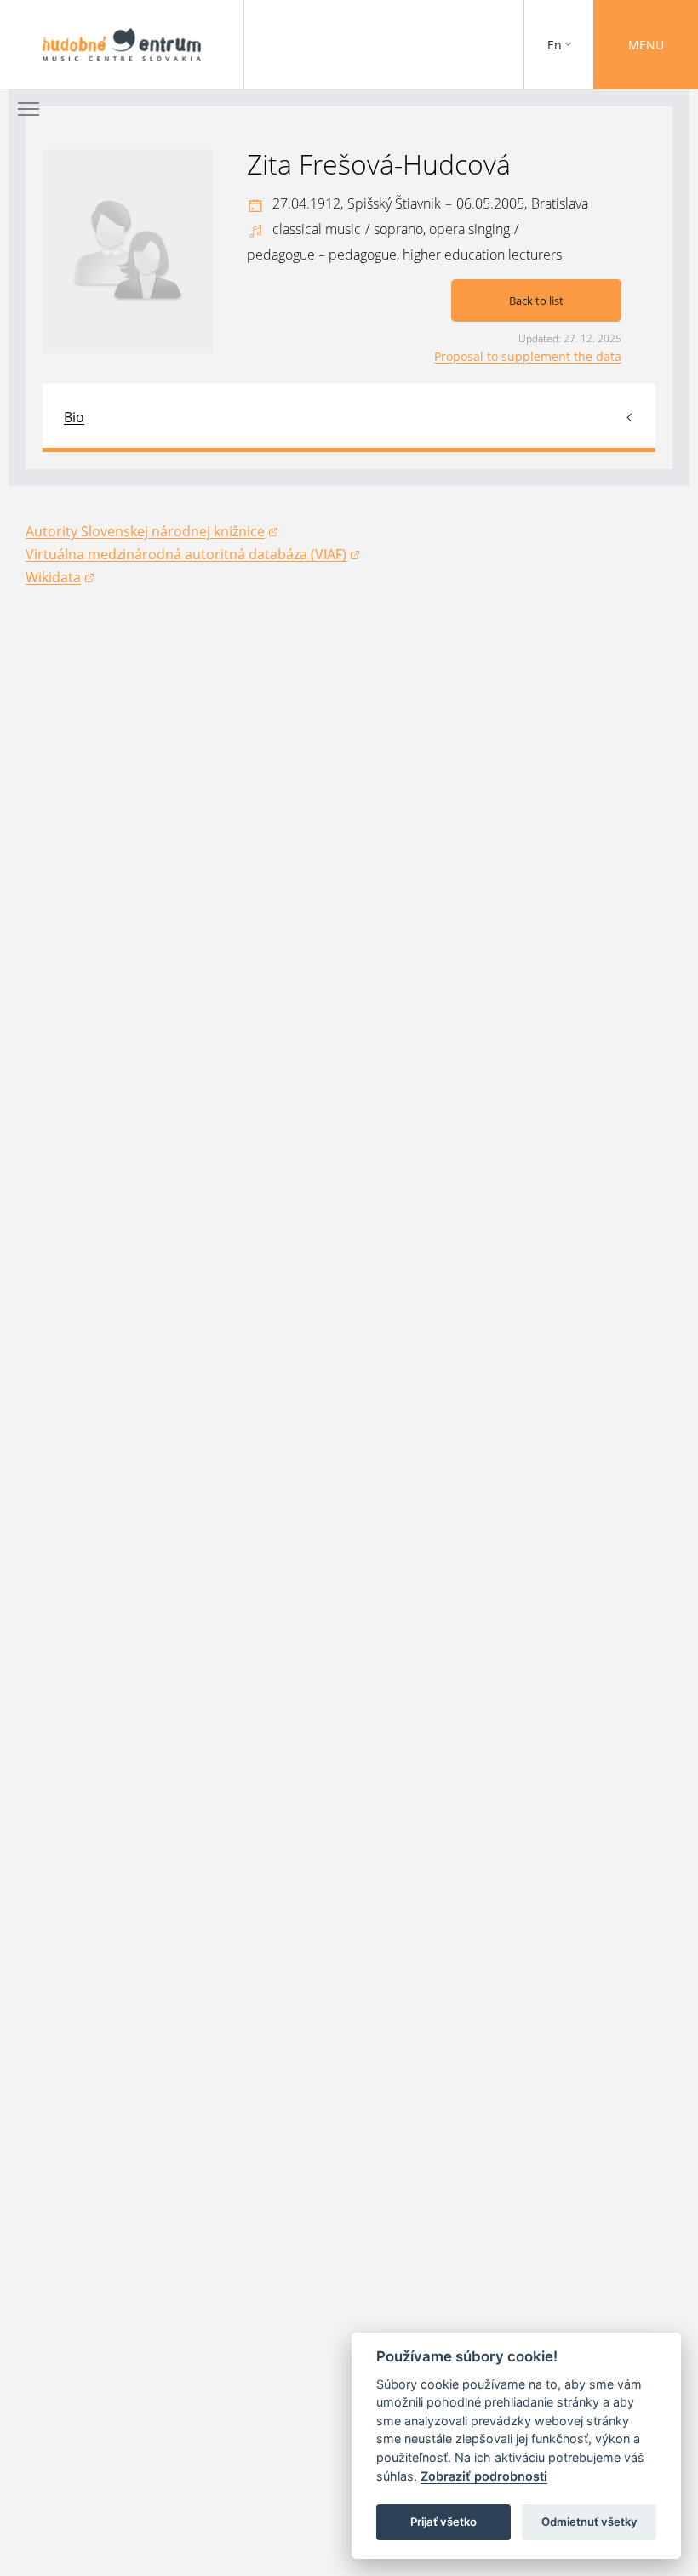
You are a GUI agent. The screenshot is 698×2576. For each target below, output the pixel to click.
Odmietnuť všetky (589, 2522)
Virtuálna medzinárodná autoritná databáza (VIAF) (186, 555)
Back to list (536, 301)
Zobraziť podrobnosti (484, 2476)
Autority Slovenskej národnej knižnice (145, 532)
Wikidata (60, 578)
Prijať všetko (443, 2522)
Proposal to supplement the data (528, 356)
